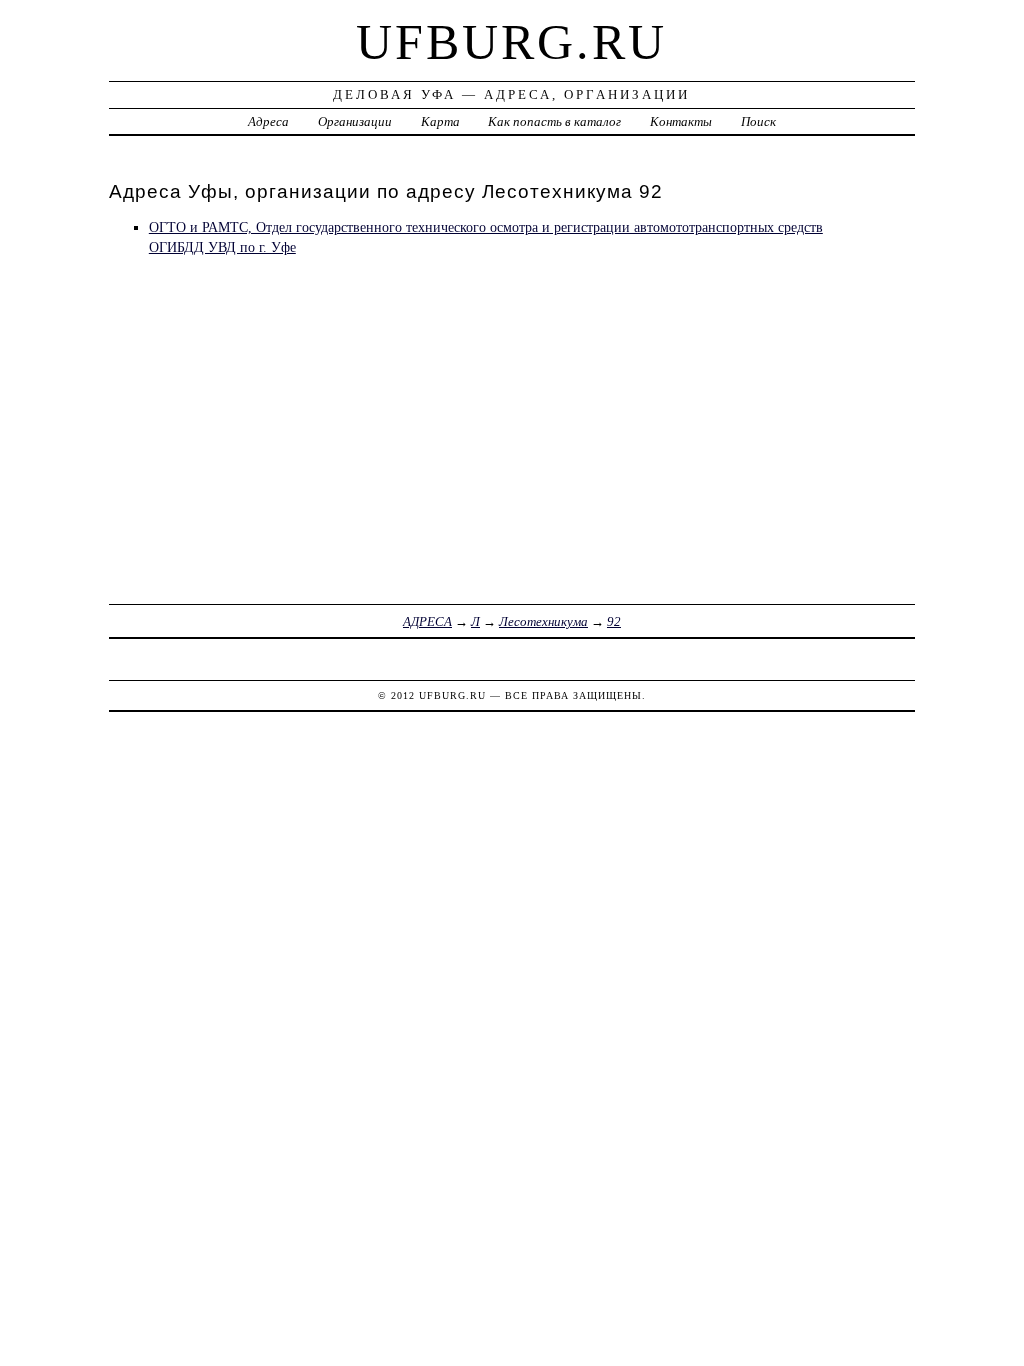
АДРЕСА (427, 621)
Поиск (758, 121)
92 (614, 621)
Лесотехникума (543, 621)
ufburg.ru (511, 42)
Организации (355, 121)
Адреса (268, 121)
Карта (440, 121)
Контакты (681, 121)
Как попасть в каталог (554, 121)
